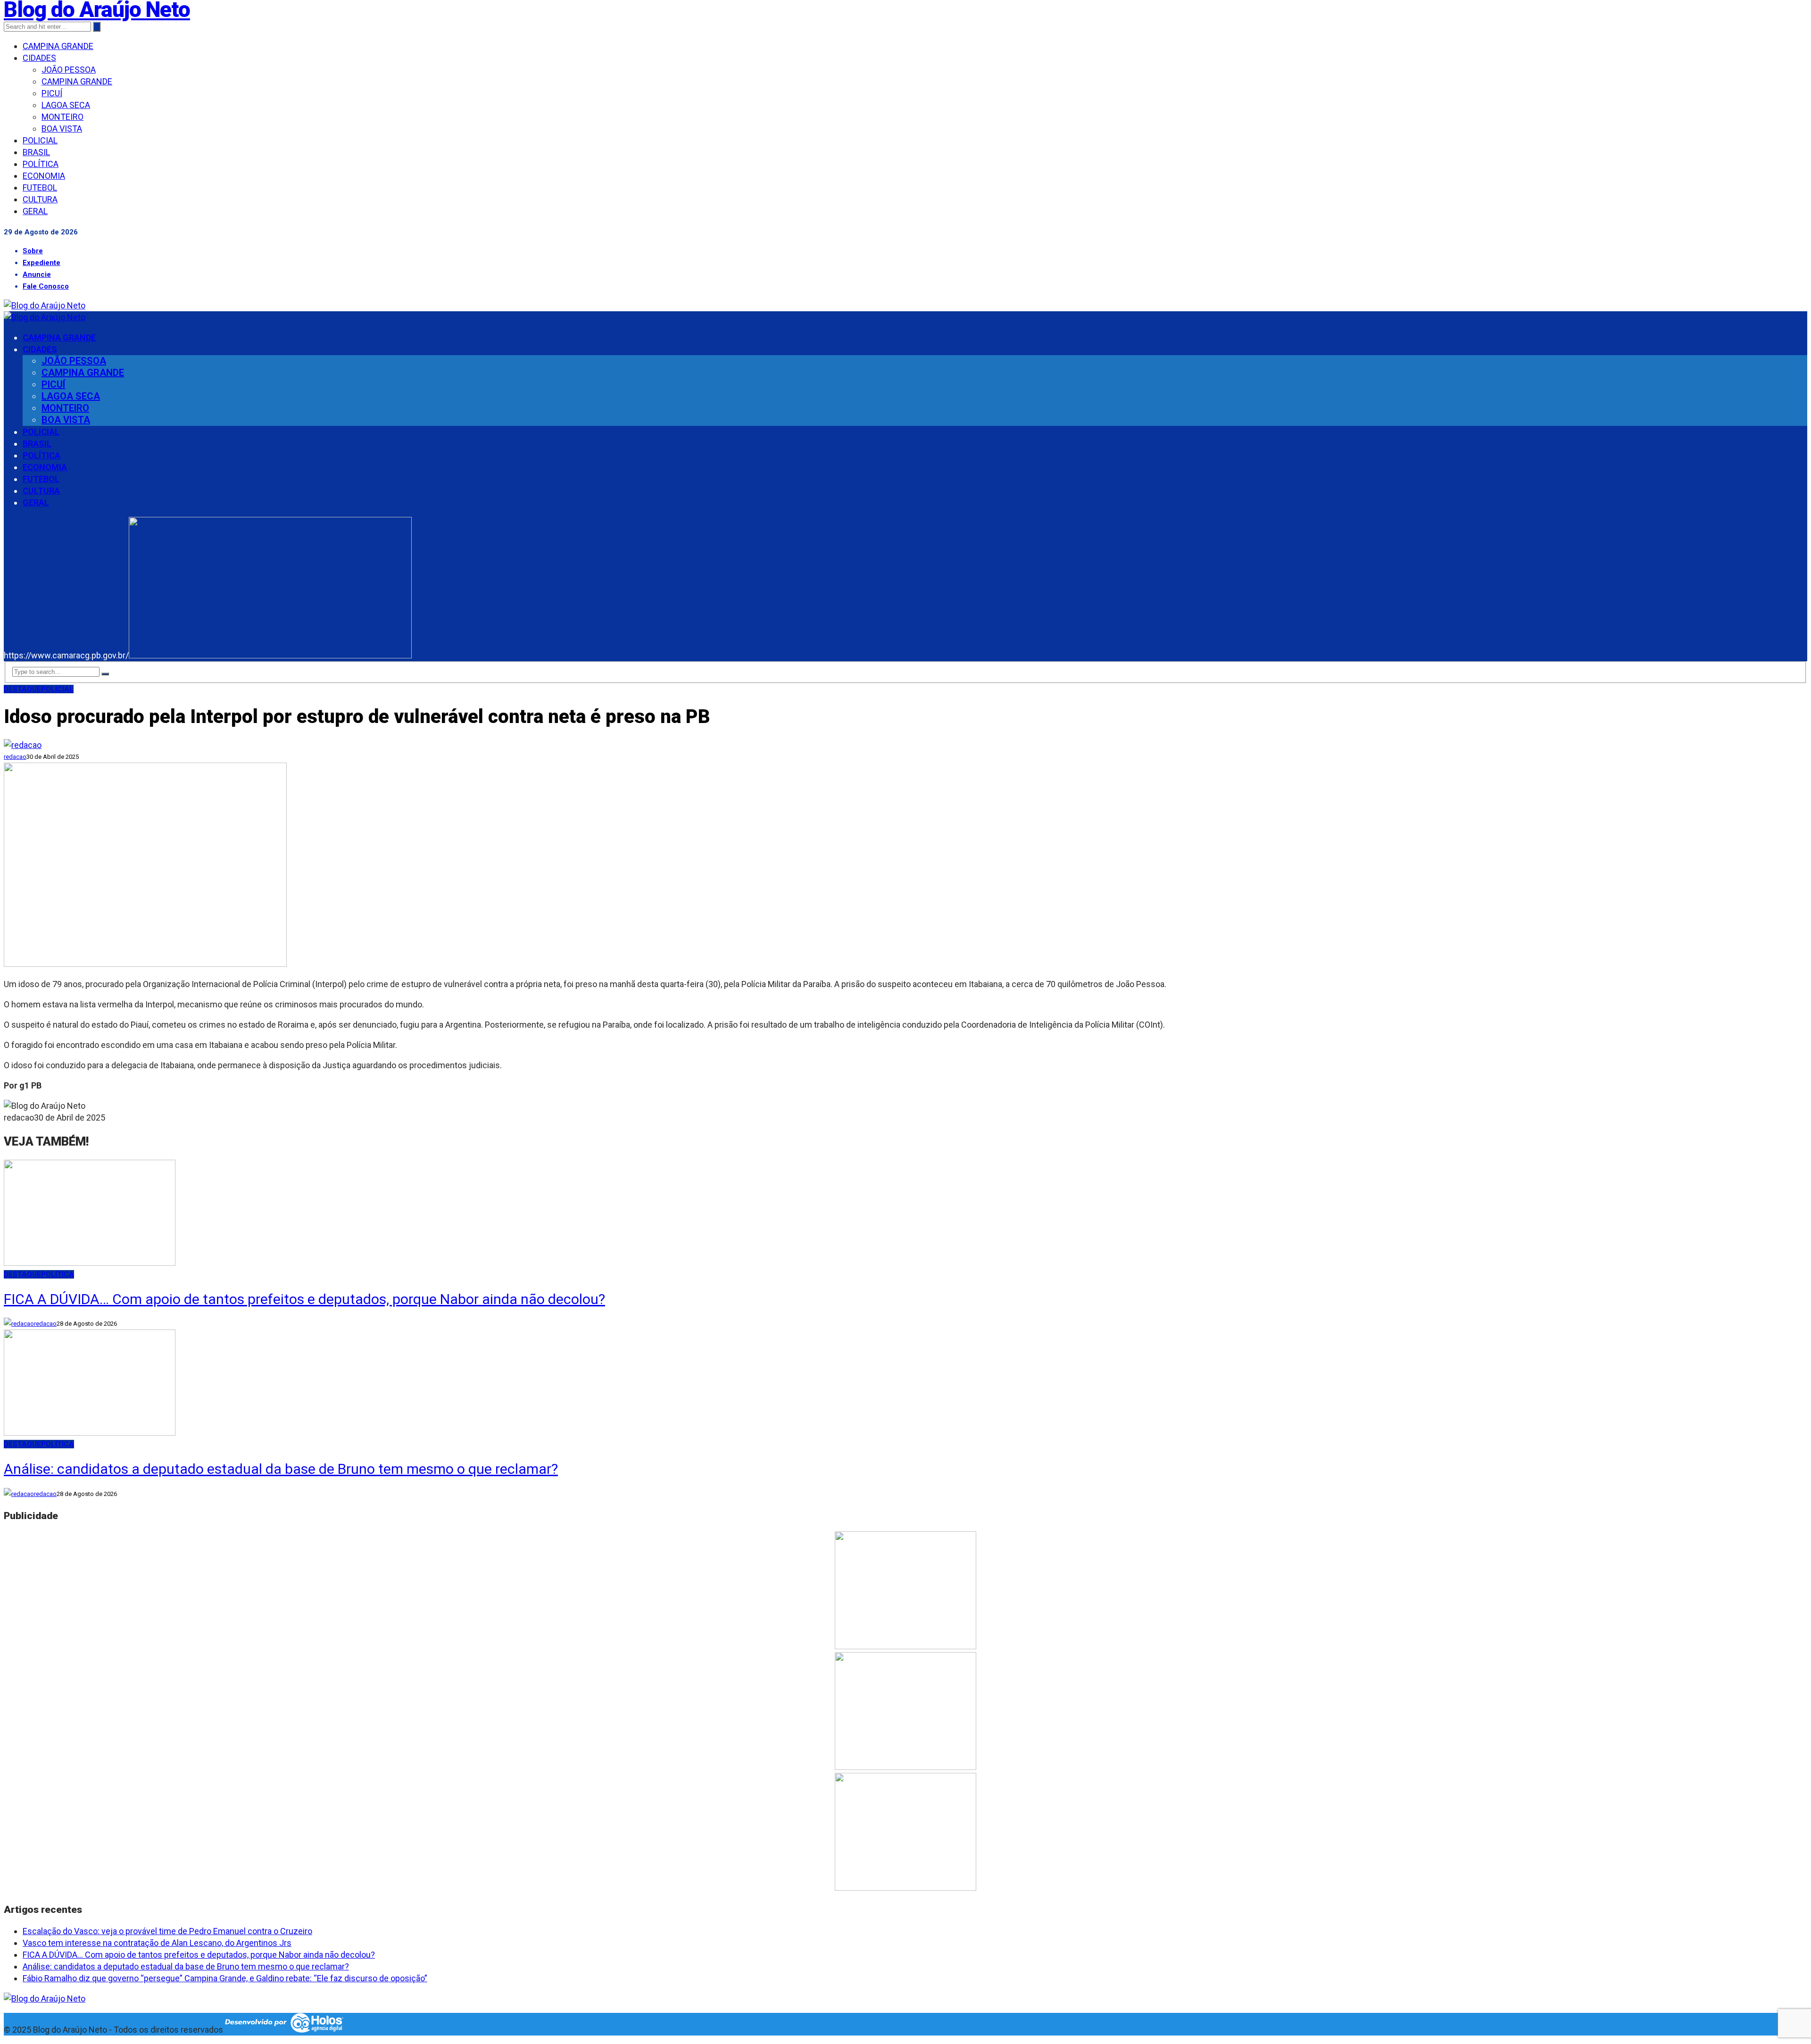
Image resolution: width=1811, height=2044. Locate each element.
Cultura (40, 199)
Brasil (36, 152)
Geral (35, 211)
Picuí (52, 93)
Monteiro (62, 117)
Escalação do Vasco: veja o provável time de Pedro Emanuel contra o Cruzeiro (167, 1931)
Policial (40, 140)
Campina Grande (58, 46)
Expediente (42, 263)
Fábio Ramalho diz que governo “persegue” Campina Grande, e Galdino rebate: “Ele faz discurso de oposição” (225, 1978)
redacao (15, 757)
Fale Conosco (46, 286)
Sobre (33, 251)
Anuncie (37, 274)
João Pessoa (69, 70)
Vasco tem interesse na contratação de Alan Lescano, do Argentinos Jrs (157, 1943)
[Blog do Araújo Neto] (45, 305)
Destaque (22, 689)
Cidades (39, 58)
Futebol (40, 187)
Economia (44, 176)
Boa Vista (62, 129)
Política (41, 164)
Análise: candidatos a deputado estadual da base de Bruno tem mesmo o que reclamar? (281, 1469)
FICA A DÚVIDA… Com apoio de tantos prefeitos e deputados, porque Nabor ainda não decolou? (304, 1299)
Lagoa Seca (66, 105)
